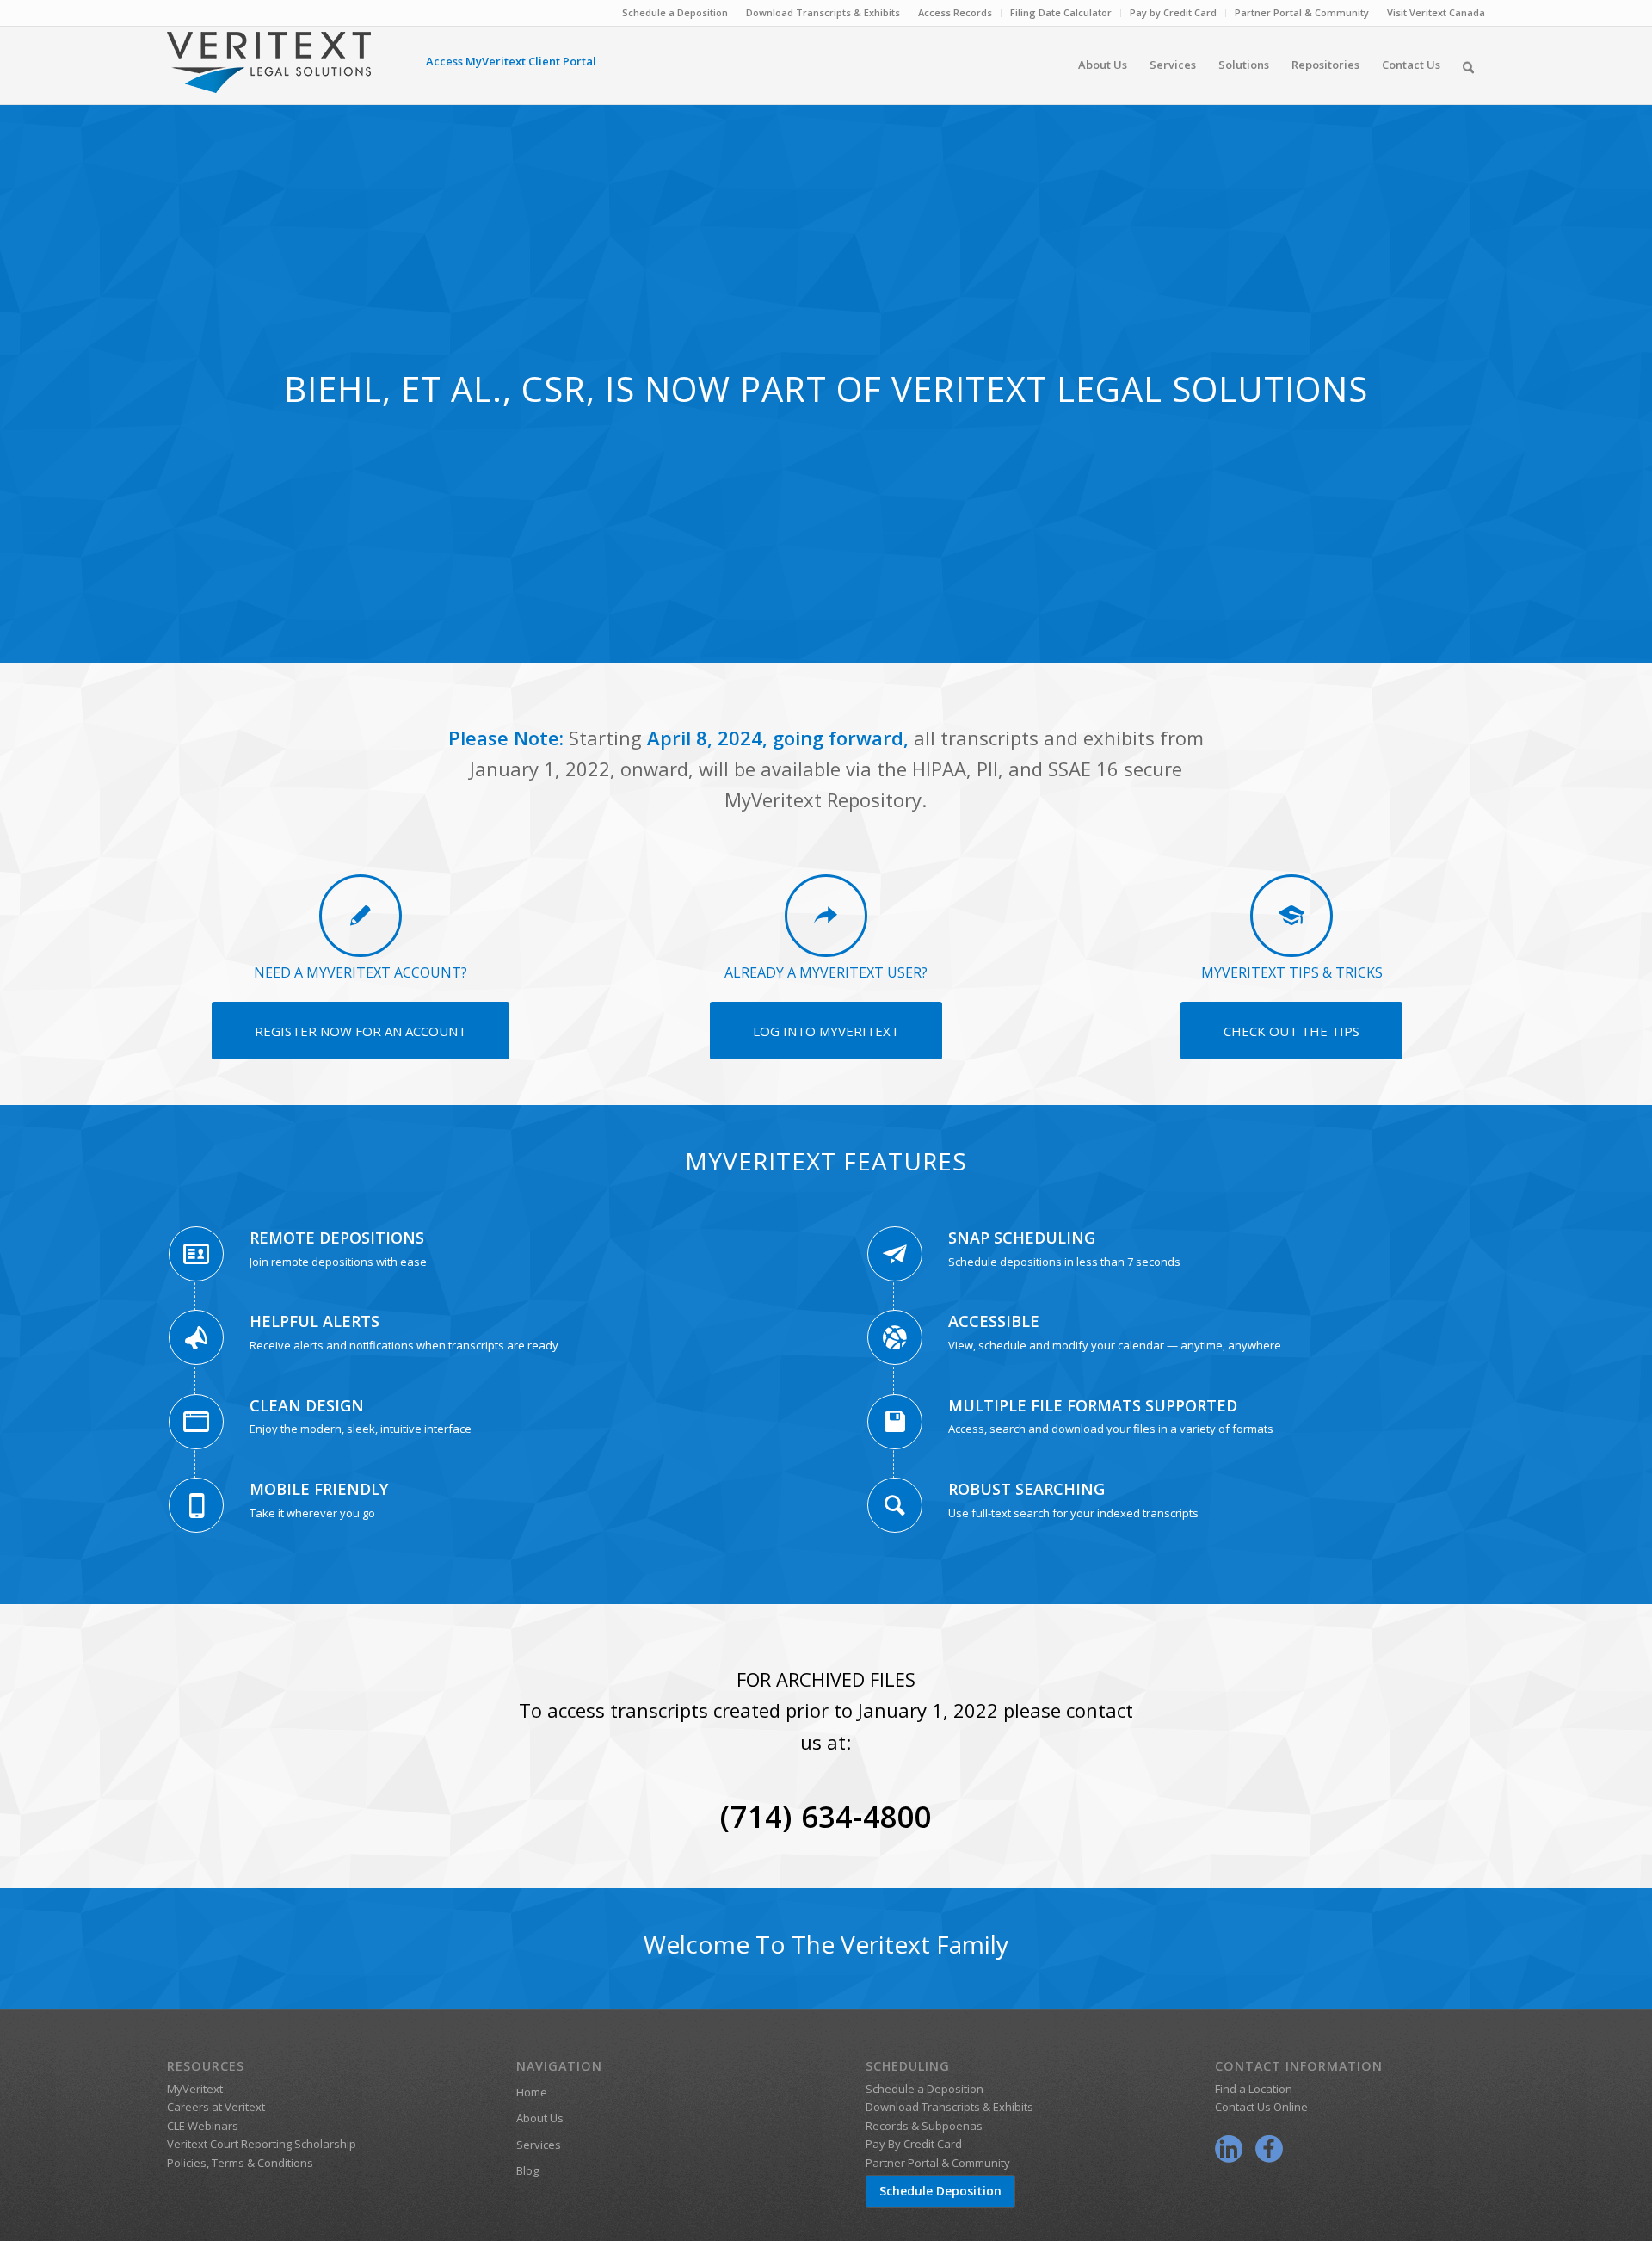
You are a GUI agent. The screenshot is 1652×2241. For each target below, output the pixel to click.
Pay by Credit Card (1173, 12)
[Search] (1468, 65)
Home (532, 2092)
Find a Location (1254, 2089)
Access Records (955, 12)
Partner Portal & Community (1302, 12)
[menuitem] (675, 13)
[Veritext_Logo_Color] (269, 71)
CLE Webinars (203, 2126)
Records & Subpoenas (924, 2126)
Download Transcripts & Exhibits (823, 12)
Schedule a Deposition (675, 12)
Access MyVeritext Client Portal (511, 61)
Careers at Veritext (216, 2107)
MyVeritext (195, 2089)
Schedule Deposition (940, 2191)
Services (539, 2145)
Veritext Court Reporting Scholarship (262, 2144)
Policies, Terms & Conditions (240, 2163)
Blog (527, 2170)
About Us (540, 2118)
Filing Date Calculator (1061, 12)
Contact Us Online (1261, 2107)
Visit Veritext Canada (1436, 12)
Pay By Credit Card (914, 2144)
